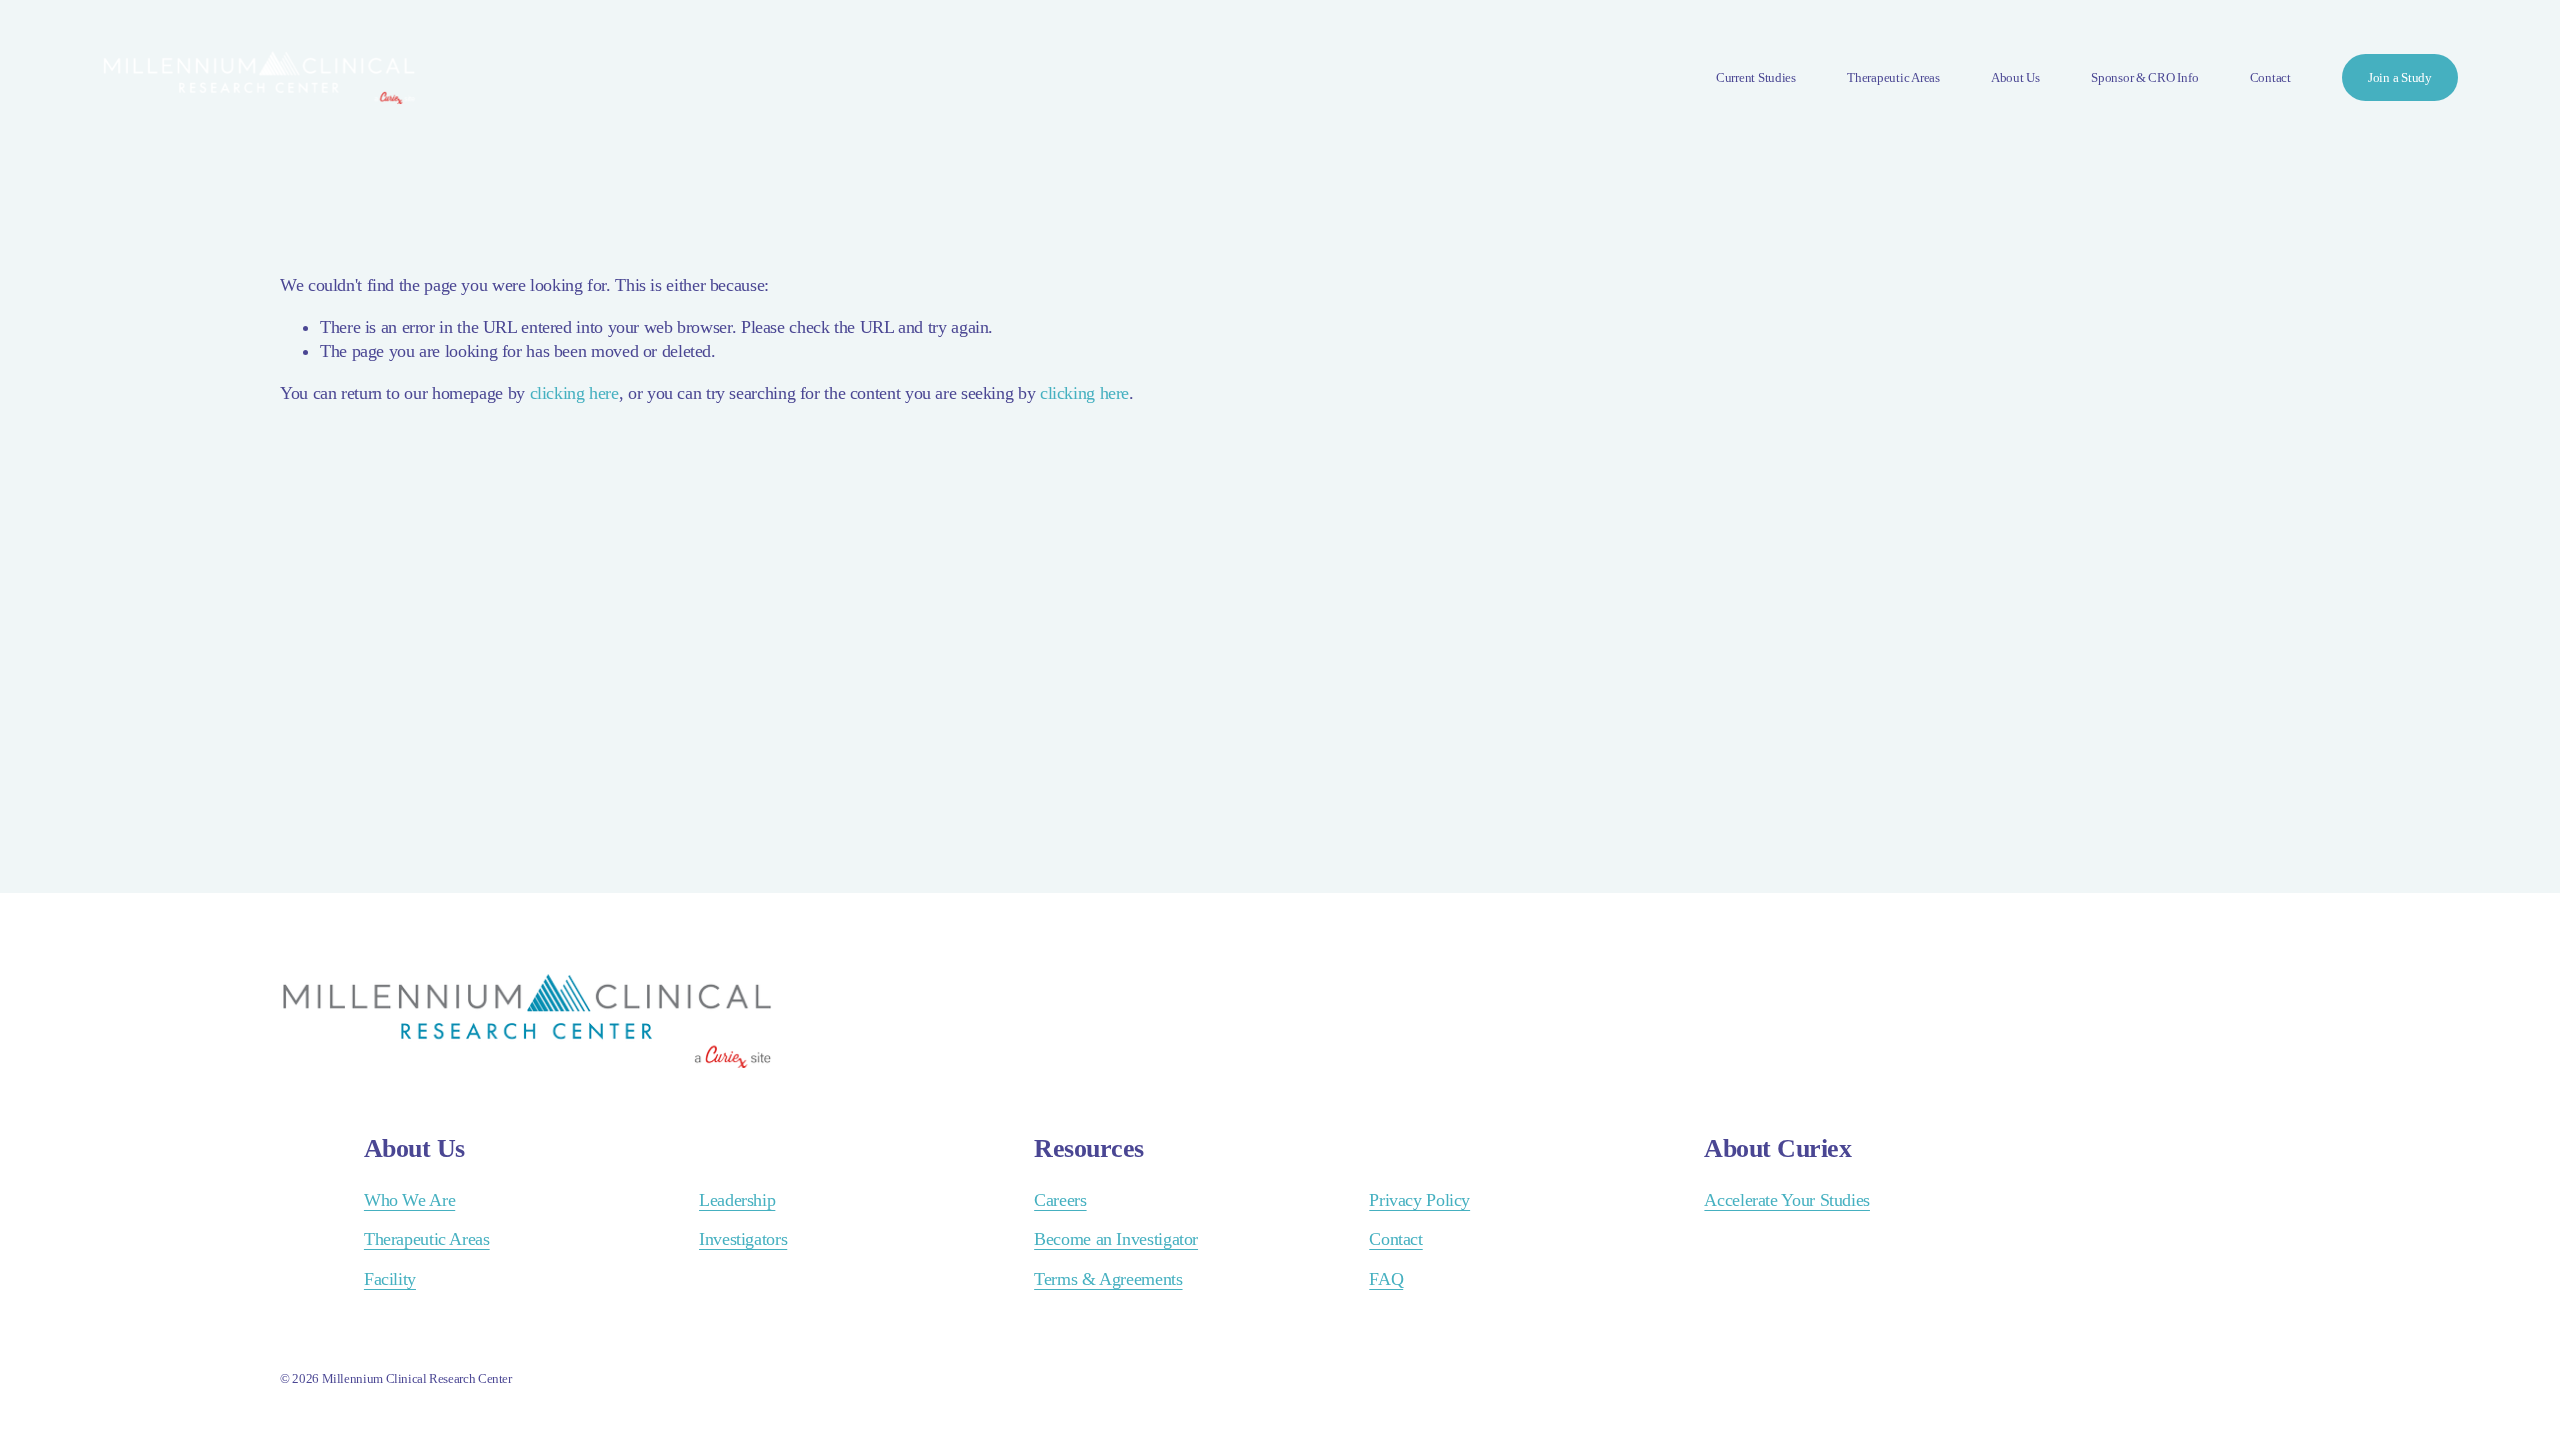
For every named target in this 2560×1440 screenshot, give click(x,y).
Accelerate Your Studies (1787, 1200)
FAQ (1386, 1279)
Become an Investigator (1116, 1239)
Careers (1060, 1200)
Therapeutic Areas (1893, 77)
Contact (2270, 77)
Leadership (737, 1200)
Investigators (743, 1239)
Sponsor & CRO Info (2144, 77)
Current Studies (1756, 77)
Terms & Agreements (1108, 1279)
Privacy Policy (1419, 1200)
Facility (390, 1279)
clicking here (574, 393)
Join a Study (2400, 77)
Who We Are (409, 1200)
